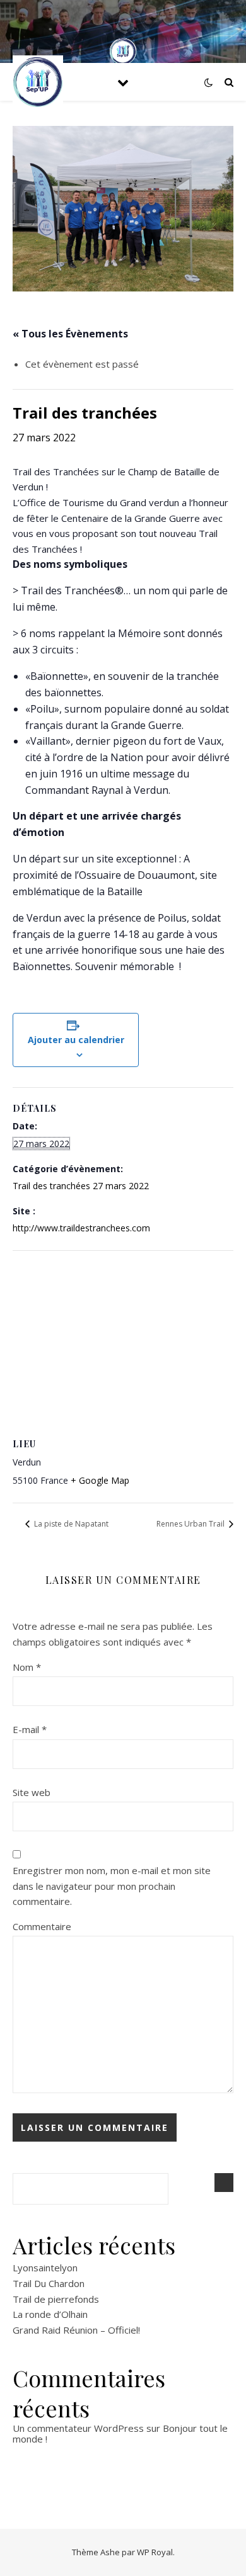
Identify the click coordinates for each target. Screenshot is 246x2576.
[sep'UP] (38, 82)
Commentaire (42, 1926)
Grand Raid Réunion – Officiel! (76, 2330)
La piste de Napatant (70, 1524)
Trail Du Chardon (49, 2283)
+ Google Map (100, 1480)
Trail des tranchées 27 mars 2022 (81, 1186)
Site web (32, 1792)
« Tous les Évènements (70, 334)
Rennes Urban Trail (191, 1524)
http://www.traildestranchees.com (81, 1228)
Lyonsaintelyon (45, 2268)
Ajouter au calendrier (76, 1040)
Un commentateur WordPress (78, 2428)
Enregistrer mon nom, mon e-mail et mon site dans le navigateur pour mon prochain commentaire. (112, 1886)
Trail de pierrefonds (56, 2299)
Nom (27, 1667)
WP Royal (155, 2552)
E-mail (30, 1729)
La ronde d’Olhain (50, 2314)
